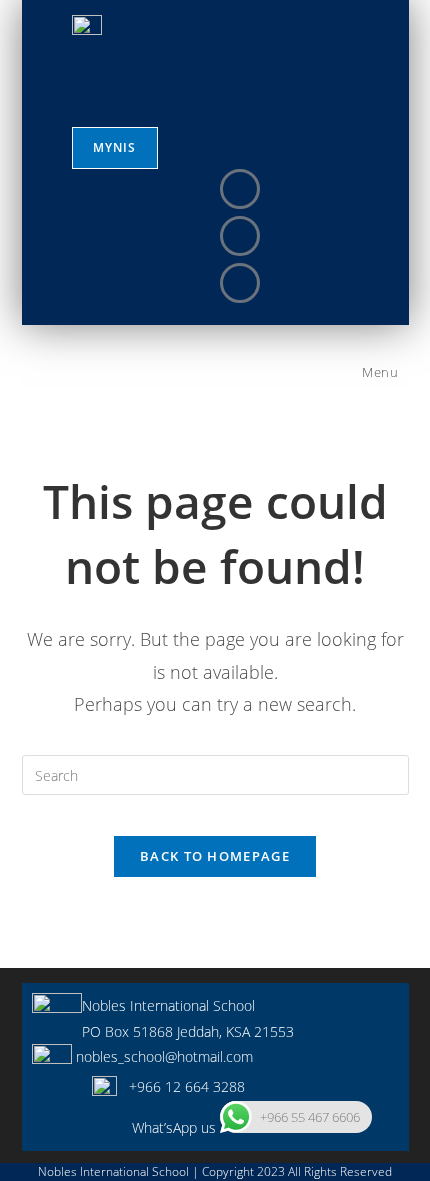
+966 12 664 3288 (181, 1086)
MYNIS (115, 147)
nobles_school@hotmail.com (162, 1056)
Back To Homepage (215, 856)
